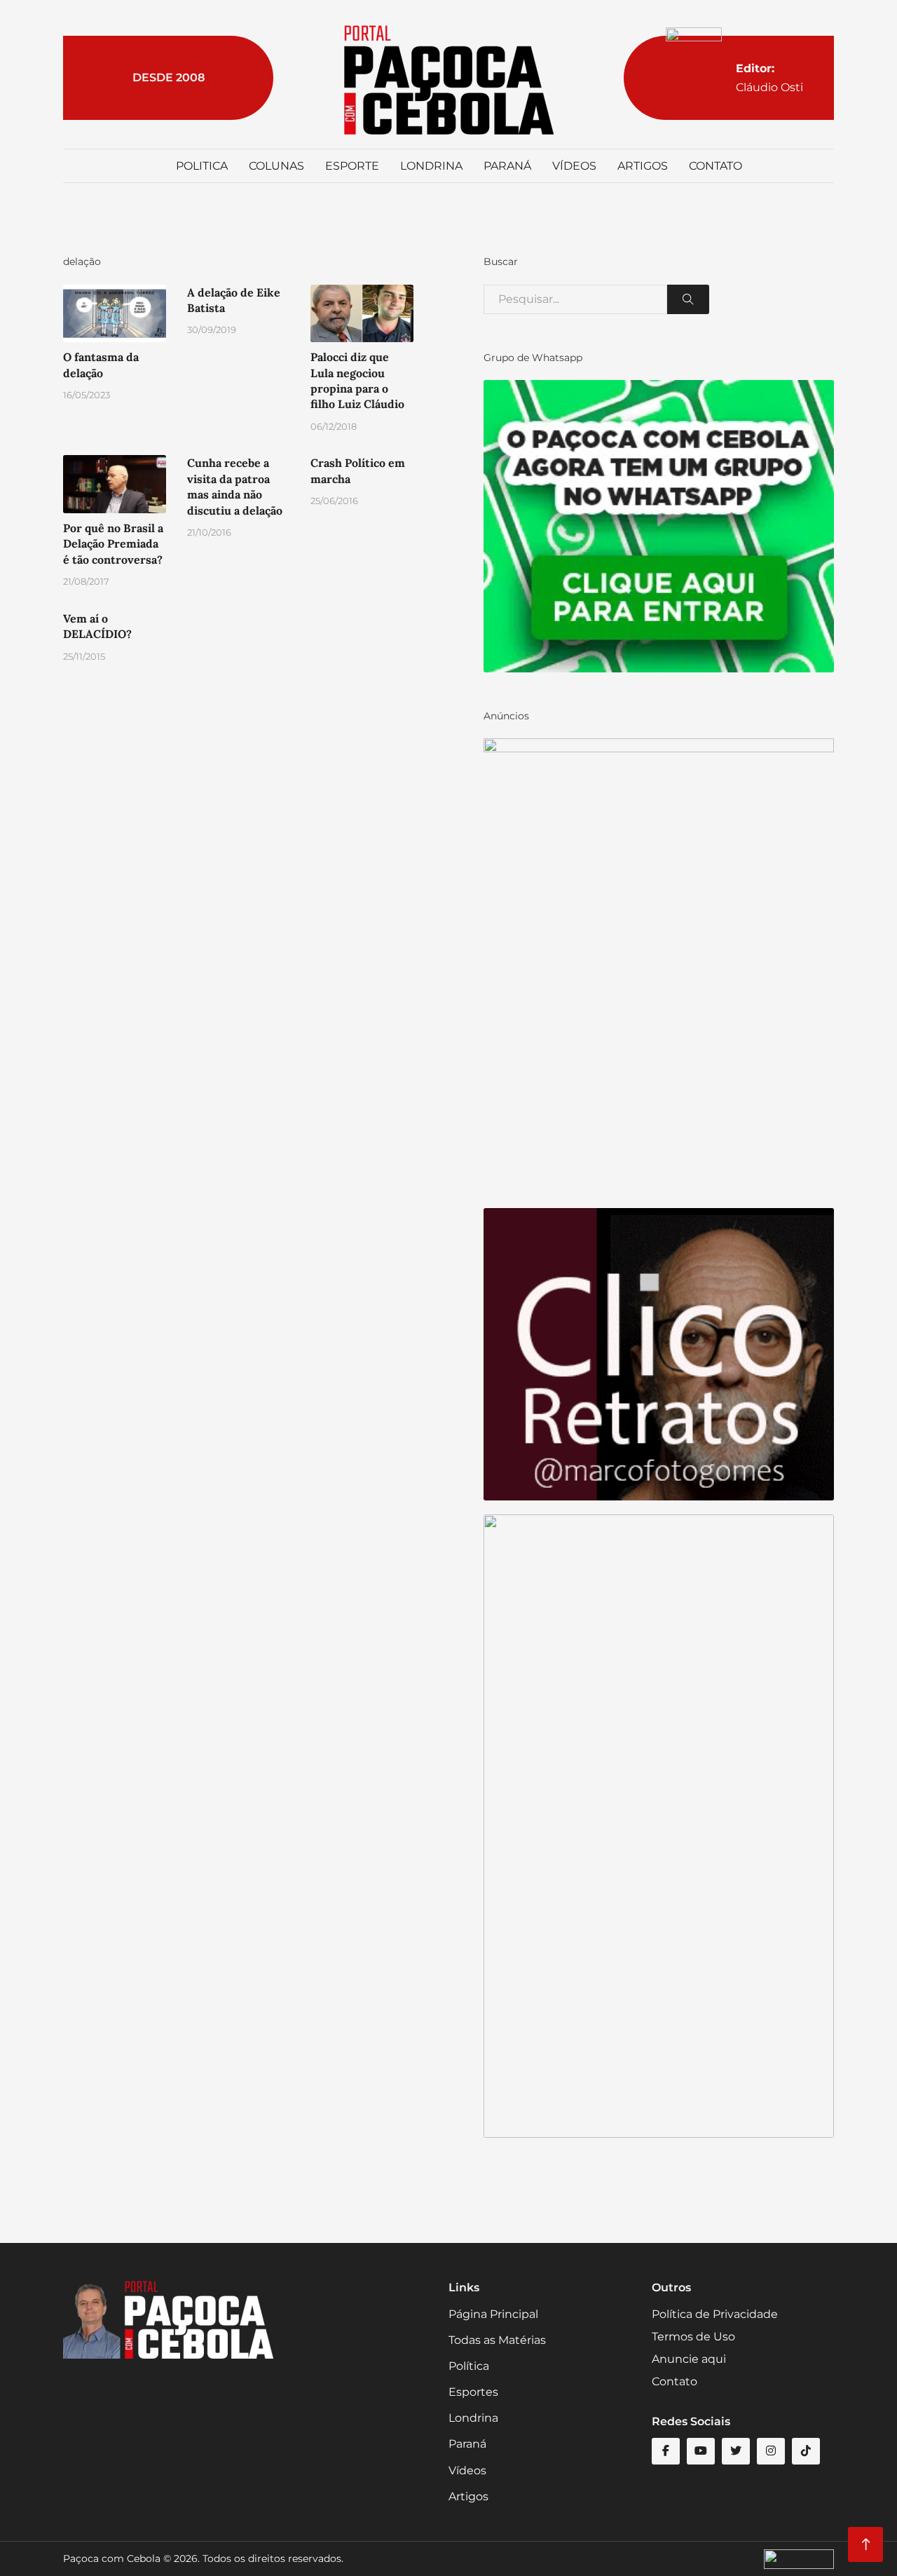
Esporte (352, 166)
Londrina (431, 166)
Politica (202, 166)
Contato (715, 166)
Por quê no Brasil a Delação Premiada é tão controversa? (113, 544)
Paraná (507, 166)
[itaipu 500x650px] (659, 966)
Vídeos (574, 166)
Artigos (643, 166)
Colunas (276, 166)
